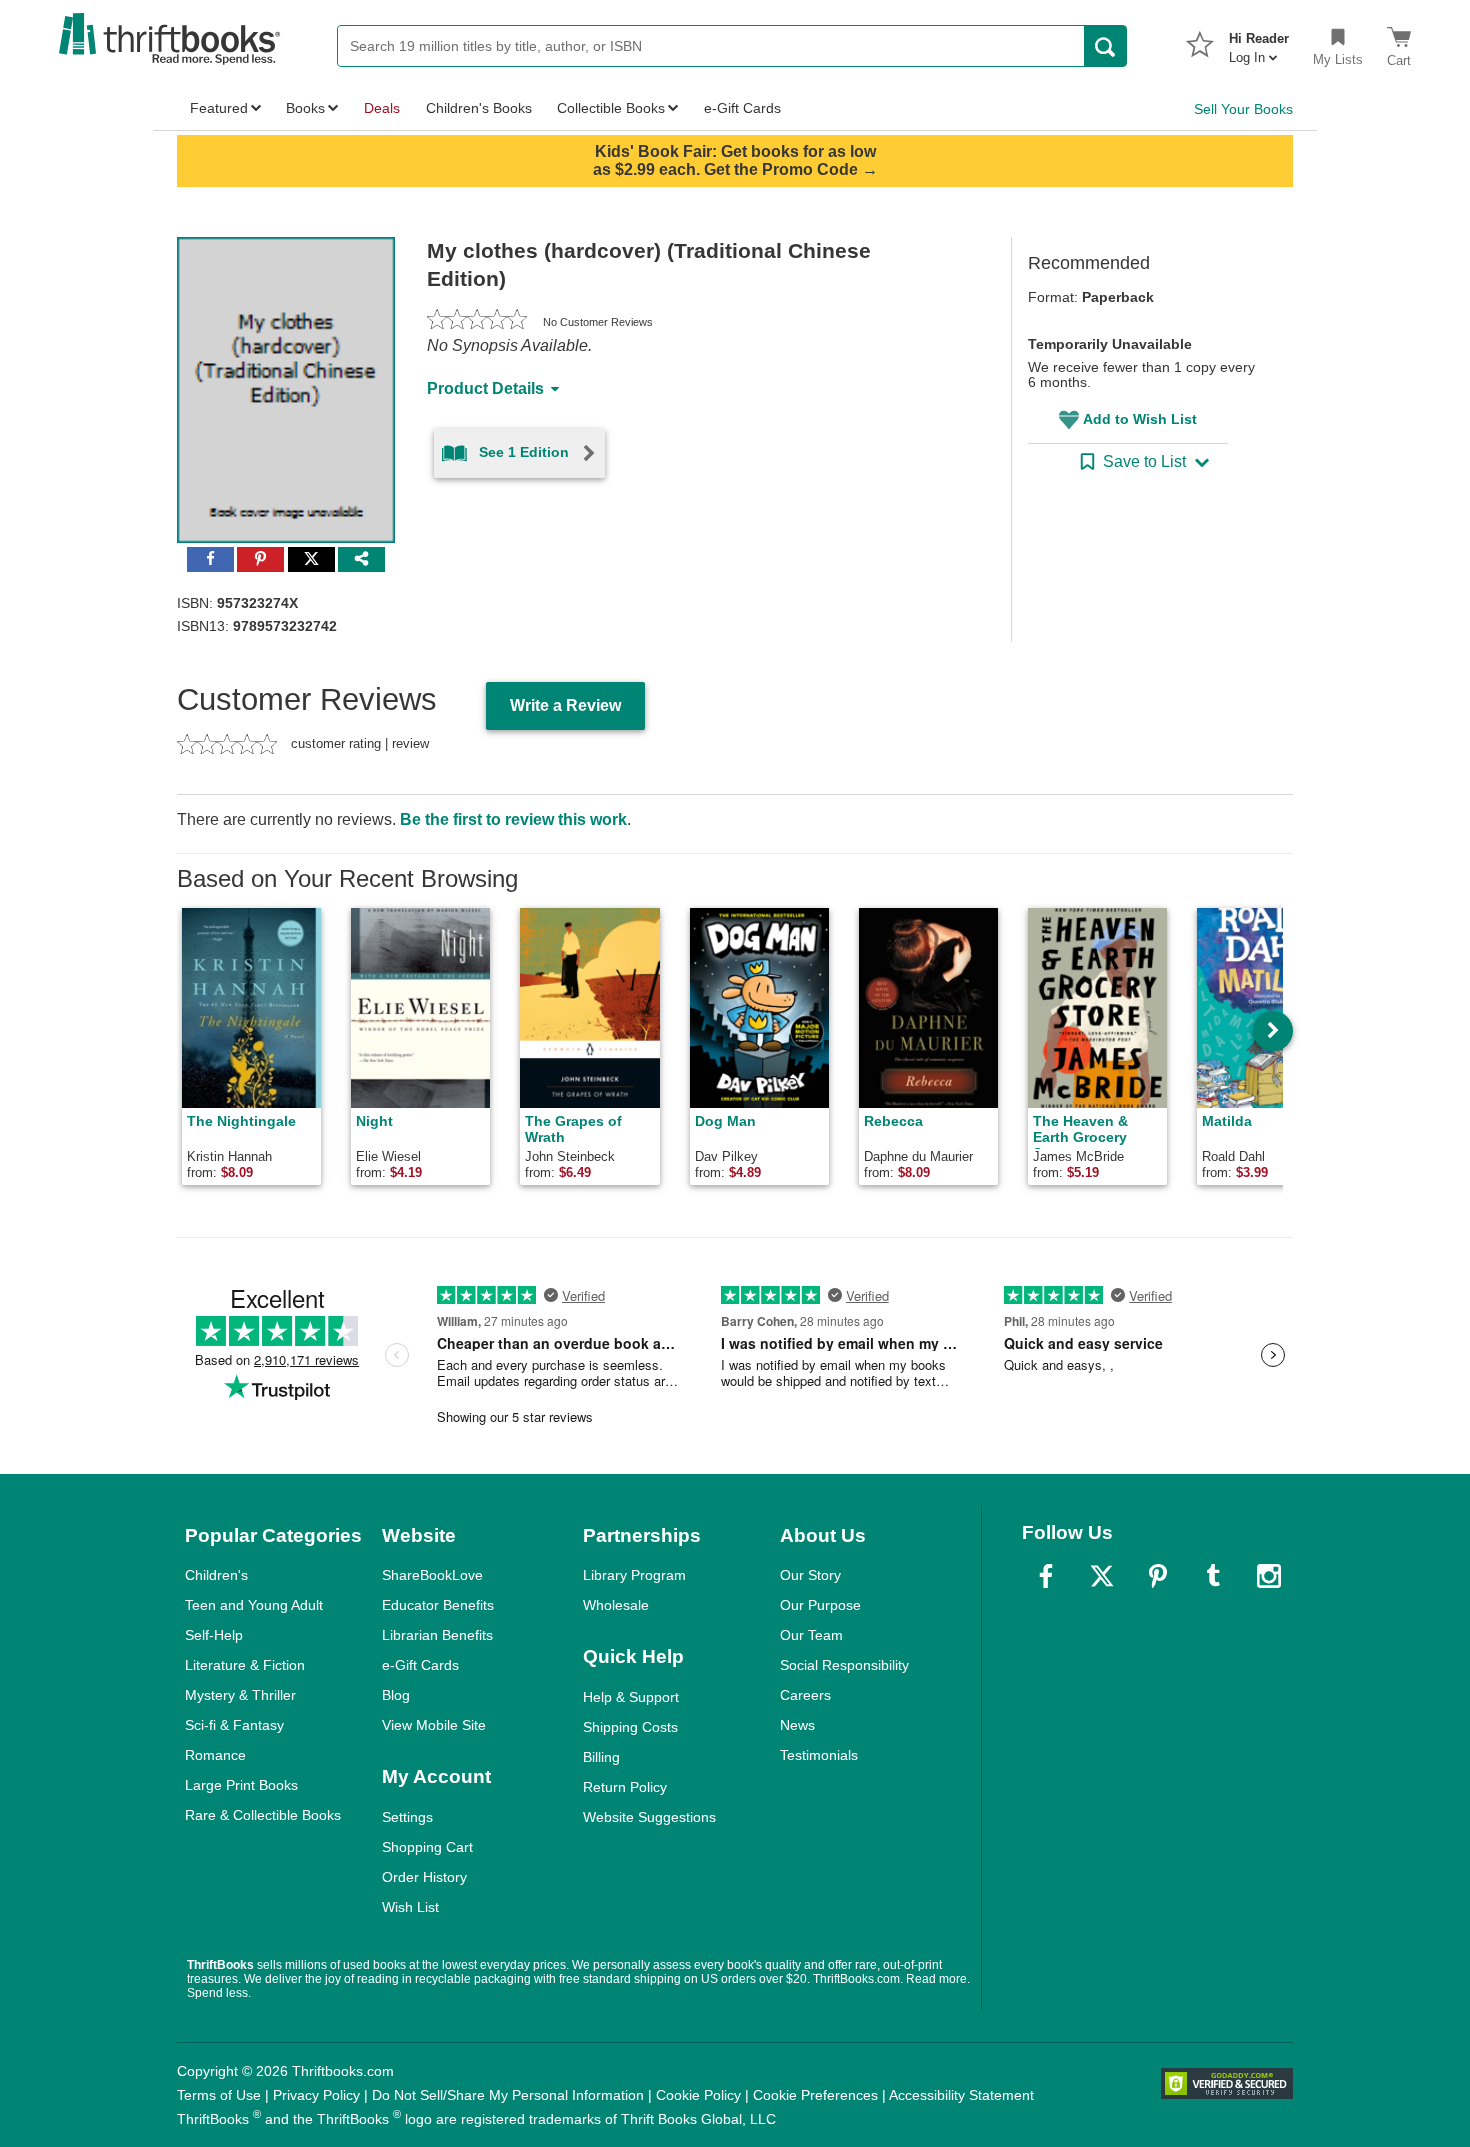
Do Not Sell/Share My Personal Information (508, 2095)
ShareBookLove (432, 1575)
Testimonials (819, 1755)
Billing (601, 1757)
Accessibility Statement (961, 2095)
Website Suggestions (649, 1817)
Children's (216, 1575)
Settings (407, 1817)
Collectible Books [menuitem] (611, 108)
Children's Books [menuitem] (479, 108)
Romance (215, 1755)
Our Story (810, 1575)
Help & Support (631, 1697)
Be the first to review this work (513, 819)
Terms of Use (219, 2095)
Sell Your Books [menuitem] (1243, 109)
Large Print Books (241, 1785)
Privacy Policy (316, 2095)
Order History (424, 1877)
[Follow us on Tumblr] (1213, 1576)
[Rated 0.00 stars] (477, 322)
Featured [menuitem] (219, 108)
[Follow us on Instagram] (1269, 1576)
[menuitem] (1259, 42)
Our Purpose (820, 1605)
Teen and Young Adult (254, 1605)
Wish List (410, 1907)
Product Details (485, 388)
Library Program (634, 1575)
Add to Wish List (1140, 419)
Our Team (811, 1635)
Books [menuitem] (305, 108)
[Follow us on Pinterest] (1158, 1576)
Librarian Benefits (437, 1635)
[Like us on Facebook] (1046, 1576)
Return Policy (625, 1787)
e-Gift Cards (420, 1665)
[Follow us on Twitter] (1102, 1576)
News (797, 1725)
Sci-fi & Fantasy (234, 1725)
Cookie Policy (698, 2095)
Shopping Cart (427, 1847)
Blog (396, 1695)
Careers (805, 1695)
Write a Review (565, 705)
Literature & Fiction (245, 1665)
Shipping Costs (630, 1727)
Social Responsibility (844, 1665)
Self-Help (214, 1635)
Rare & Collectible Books (263, 1815)
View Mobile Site (434, 1725)
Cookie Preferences (815, 2095)
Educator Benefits (438, 1605)
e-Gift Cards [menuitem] (742, 108)
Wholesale (616, 1605)
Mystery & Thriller (240, 1695)
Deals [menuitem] (382, 108)
